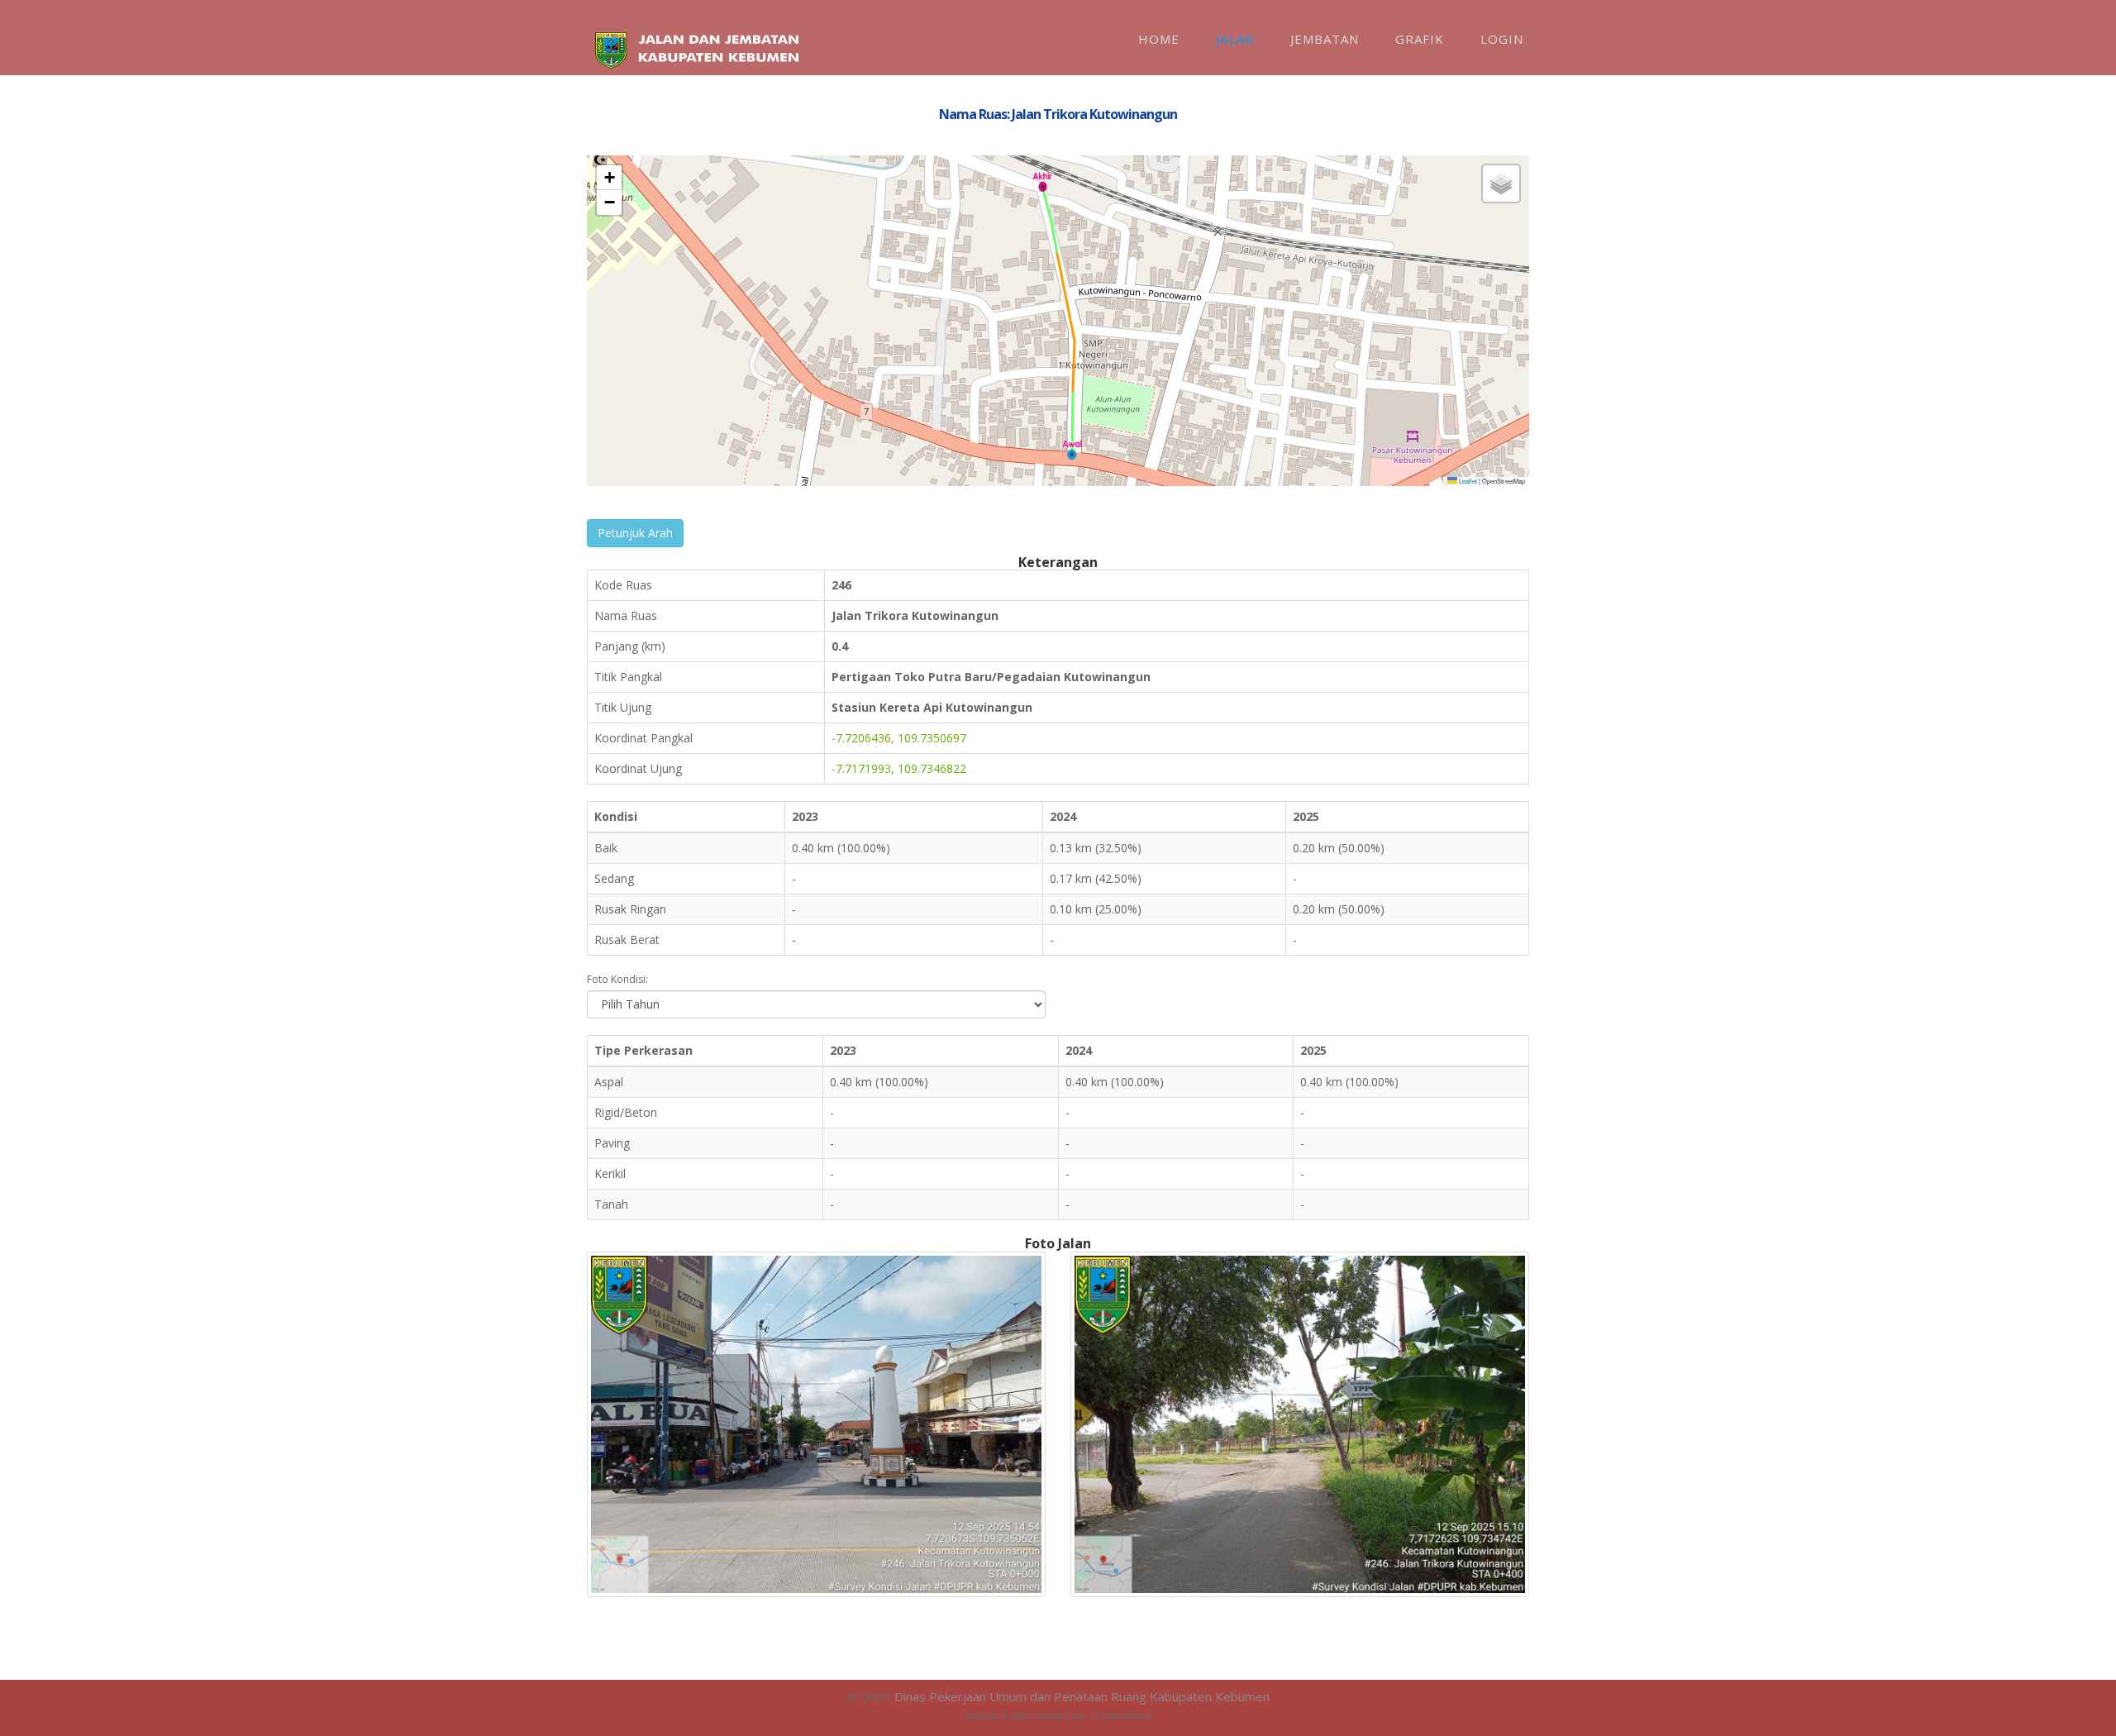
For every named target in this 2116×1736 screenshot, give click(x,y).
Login (1502, 39)
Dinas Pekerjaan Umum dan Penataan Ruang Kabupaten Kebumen (1082, 1696)
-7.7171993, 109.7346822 (899, 768)
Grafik (1420, 39)
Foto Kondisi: (617, 979)
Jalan (1235, 39)
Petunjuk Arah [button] (635, 533)
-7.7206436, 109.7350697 (899, 738)
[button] (1072, 450)
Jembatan (1325, 39)
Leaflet (1467, 481)
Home (1159, 39)
